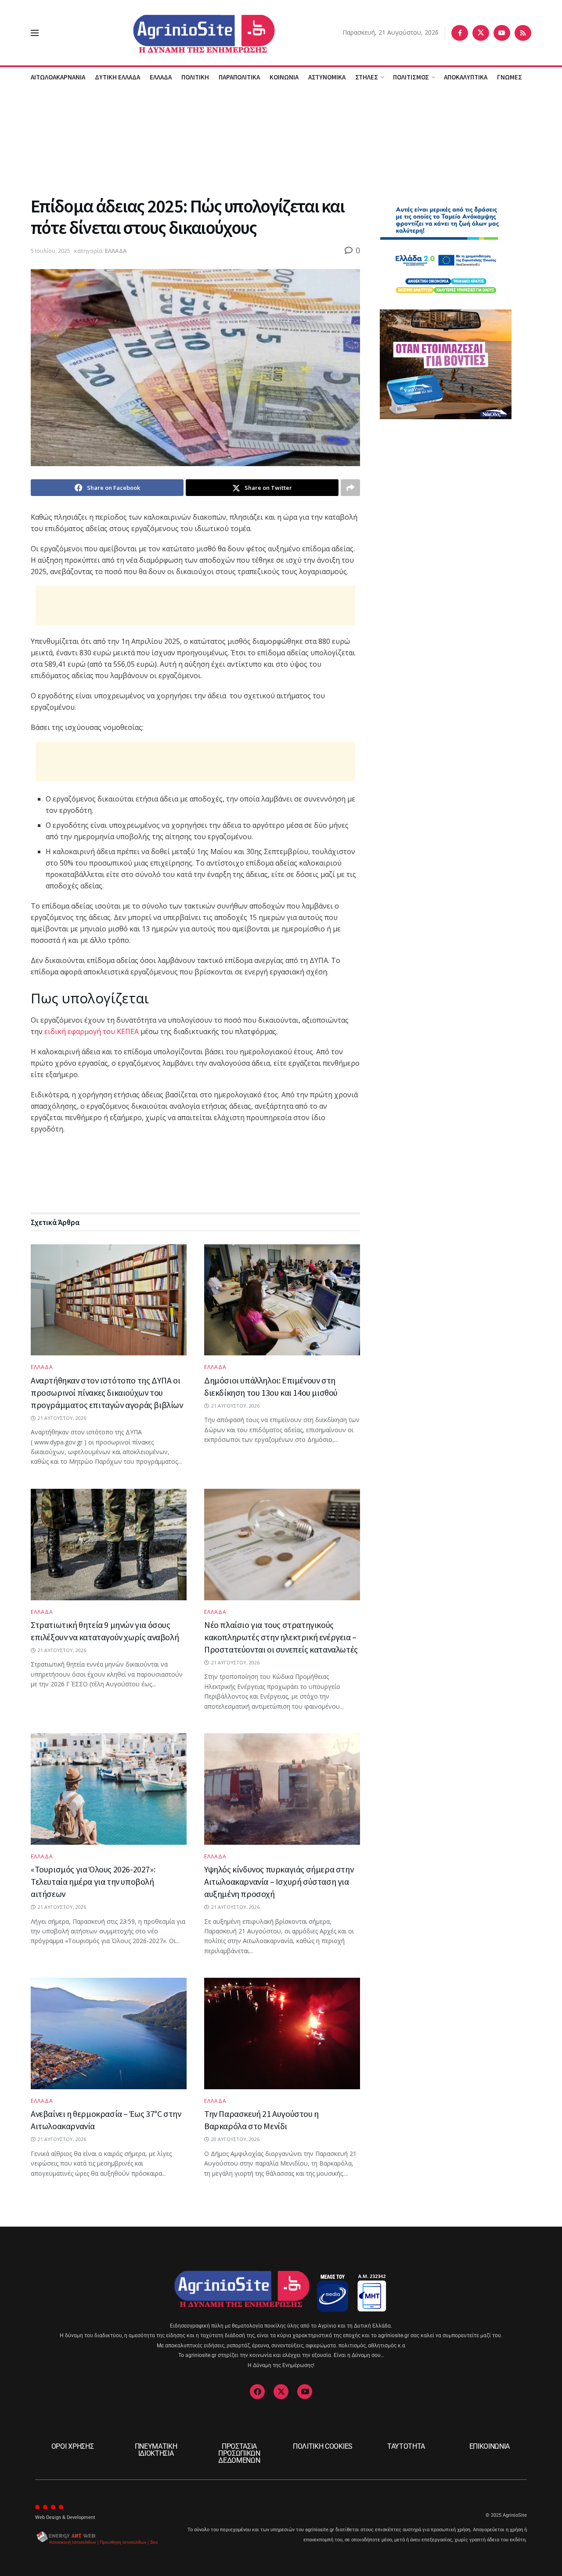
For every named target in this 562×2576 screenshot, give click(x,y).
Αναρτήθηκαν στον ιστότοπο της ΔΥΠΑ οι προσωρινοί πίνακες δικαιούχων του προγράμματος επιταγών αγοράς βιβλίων (107, 1392)
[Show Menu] (35, 33)
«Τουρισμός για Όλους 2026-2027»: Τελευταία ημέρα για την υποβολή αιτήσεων (93, 1881)
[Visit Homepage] (191, 33)
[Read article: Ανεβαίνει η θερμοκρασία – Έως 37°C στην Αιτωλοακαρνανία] (109, 2033)
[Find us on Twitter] (481, 33)
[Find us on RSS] (523, 33)
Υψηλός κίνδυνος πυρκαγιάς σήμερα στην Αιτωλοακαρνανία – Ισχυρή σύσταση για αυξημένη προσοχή (279, 1881)
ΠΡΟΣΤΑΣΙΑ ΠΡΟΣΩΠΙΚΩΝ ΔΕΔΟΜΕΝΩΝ (239, 2453)
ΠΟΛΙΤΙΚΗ (195, 77)
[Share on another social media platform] (350, 488)
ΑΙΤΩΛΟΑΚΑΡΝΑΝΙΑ (58, 77)
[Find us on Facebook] (460, 33)
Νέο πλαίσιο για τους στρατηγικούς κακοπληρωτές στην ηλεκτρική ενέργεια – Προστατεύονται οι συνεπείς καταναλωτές (281, 1637)
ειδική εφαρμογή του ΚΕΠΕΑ (92, 1031)
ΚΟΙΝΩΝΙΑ (284, 77)
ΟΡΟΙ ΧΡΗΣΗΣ (72, 2446)
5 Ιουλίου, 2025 (50, 251)
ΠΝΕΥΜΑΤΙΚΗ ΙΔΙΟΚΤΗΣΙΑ (156, 2450)
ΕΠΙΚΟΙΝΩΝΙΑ (490, 2446)
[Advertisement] (281, 140)
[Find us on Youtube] (502, 33)
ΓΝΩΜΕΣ (510, 77)
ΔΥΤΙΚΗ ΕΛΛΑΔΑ (117, 77)
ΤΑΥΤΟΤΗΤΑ (406, 2446)
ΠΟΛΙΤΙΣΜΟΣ (411, 77)
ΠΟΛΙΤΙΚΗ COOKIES (323, 2446)
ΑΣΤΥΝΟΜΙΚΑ (327, 77)
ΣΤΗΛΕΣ (367, 77)
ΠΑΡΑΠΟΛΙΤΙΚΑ (239, 77)
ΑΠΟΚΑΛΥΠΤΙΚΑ (466, 77)
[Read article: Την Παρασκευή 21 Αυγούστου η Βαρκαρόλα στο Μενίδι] (282, 2033)
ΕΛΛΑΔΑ (161, 77)
